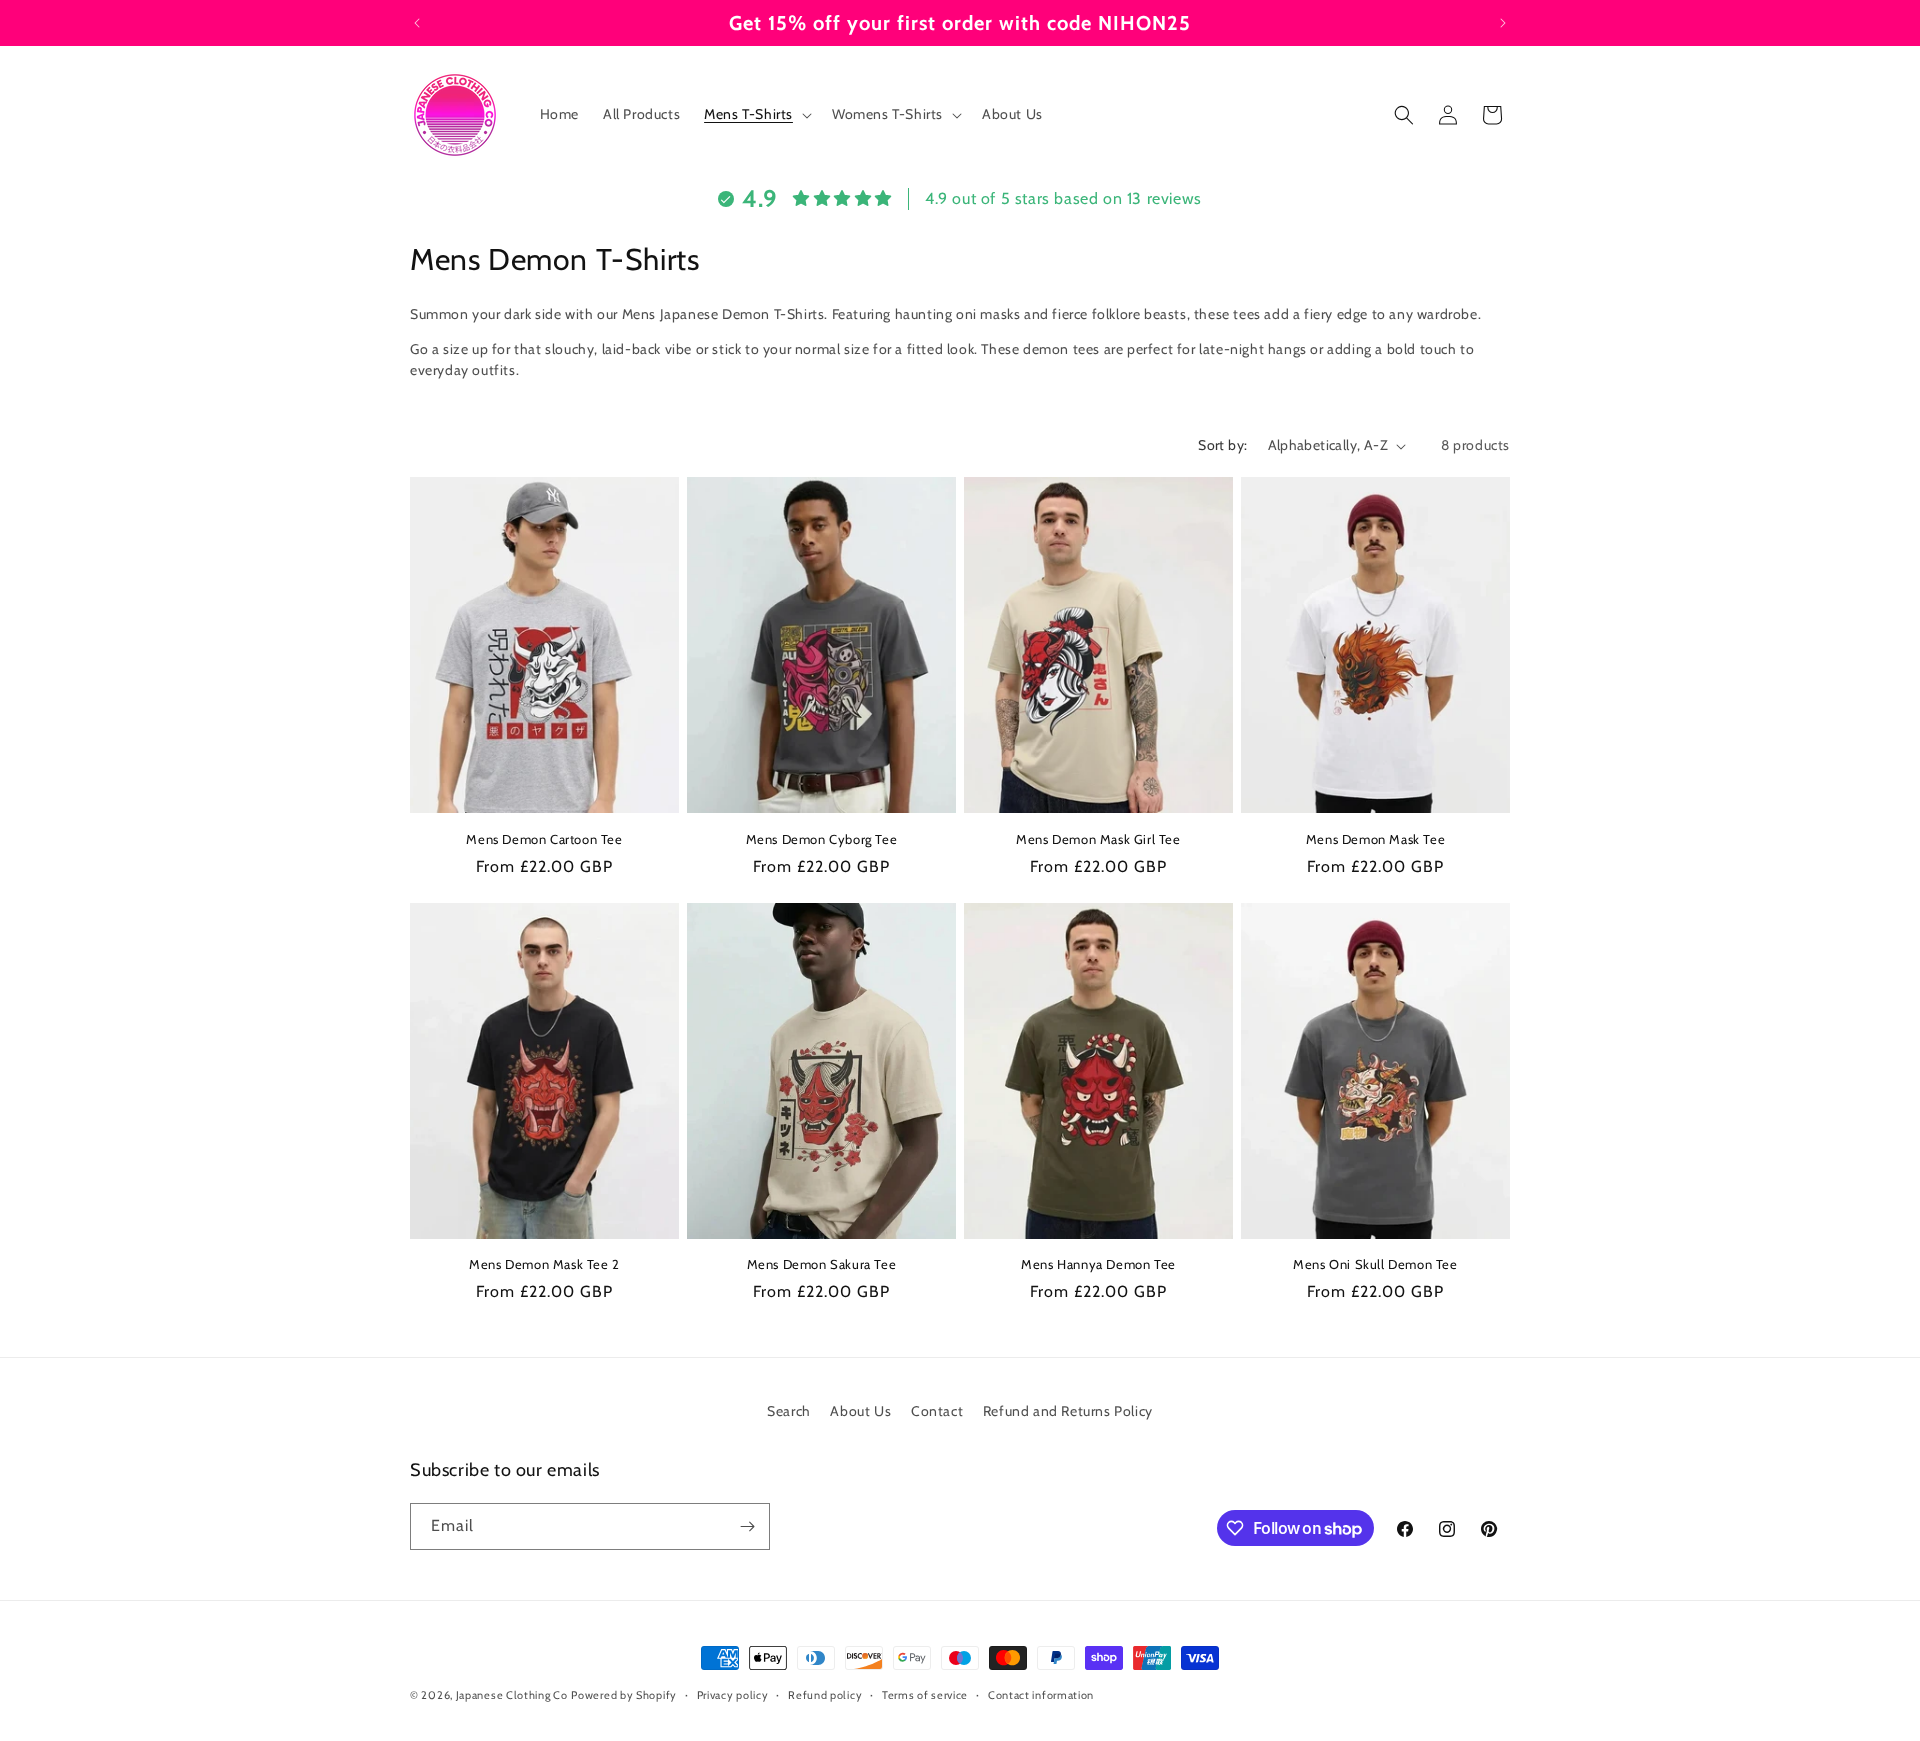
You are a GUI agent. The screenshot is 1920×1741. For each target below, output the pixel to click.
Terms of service (925, 1695)
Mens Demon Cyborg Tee (822, 838)
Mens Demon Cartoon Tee (544, 838)
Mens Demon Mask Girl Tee (1098, 838)
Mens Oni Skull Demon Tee (1375, 1264)
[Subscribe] (747, 1526)
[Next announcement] (1503, 23)
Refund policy (825, 1695)
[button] (756, 114)
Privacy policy (733, 1695)
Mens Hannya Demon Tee (1098, 1264)
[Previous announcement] (417, 23)
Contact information (1041, 1695)
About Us (860, 1411)
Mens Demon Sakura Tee (822, 1264)
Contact (937, 1411)
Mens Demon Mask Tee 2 (544, 1264)
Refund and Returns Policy (1068, 1411)
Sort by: (1222, 445)
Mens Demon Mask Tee (1375, 838)
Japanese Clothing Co (512, 1695)
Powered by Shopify (624, 1695)
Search (789, 1411)
